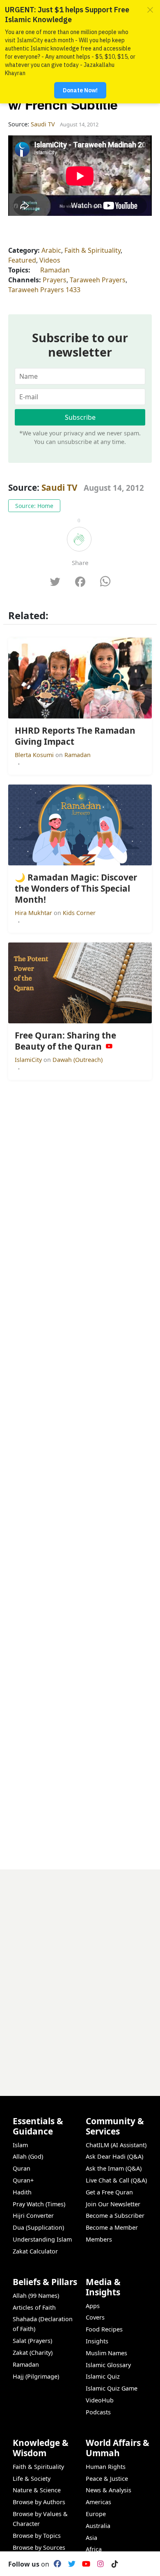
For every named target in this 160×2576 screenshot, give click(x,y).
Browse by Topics (37, 2536)
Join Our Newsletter (113, 2204)
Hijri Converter (33, 2216)
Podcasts (98, 2412)
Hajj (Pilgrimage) (36, 2376)
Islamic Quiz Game (112, 2388)
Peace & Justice (107, 2479)
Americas (98, 2502)
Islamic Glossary (108, 2365)
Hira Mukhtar (34, 913)
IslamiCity (29, 1060)
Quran (22, 2168)
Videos (50, 260)
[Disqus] (80, 1972)
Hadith (22, 2192)
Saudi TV (59, 487)
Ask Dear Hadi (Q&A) (114, 2156)
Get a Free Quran (109, 2192)
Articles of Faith (34, 2307)
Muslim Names (106, 2353)
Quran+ (23, 2180)
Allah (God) (28, 2156)
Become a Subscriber (115, 2216)
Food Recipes (104, 2329)
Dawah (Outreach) (78, 1060)
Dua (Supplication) (38, 2227)
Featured (22, 260)
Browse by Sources (39, 2547)
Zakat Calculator (35, 2251)
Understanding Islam (42, 2239)
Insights (97, 2341)
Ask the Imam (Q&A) (114, 2168)
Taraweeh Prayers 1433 (44, 290)
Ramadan (55, 270)
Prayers (55, 280)
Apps (93, 2306)
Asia (91, 2538)
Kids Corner (79, 913)
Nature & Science (37, 2490)
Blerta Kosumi (35, 755)
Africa (94, 2549)
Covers (95, 2317)
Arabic (51, 250)
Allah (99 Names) (36, 2296)
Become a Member (112, 2227)
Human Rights (106, 2467)
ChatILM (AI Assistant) (116, 2145)
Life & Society (32, 2479)
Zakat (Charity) (33, 2353)
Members (99, 2239)
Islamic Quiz (103, 2376)
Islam (20, 2145)
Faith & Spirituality (93, 250)
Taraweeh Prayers (98, 280)
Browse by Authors (39, 2502)
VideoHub (100, 2400)
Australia (98, 2526)
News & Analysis (109, 2490)
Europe (96, 2514)
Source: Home (34, 506)
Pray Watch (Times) (39, 2204)
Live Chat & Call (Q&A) (116, 2180)
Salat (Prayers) (32, 2341)
